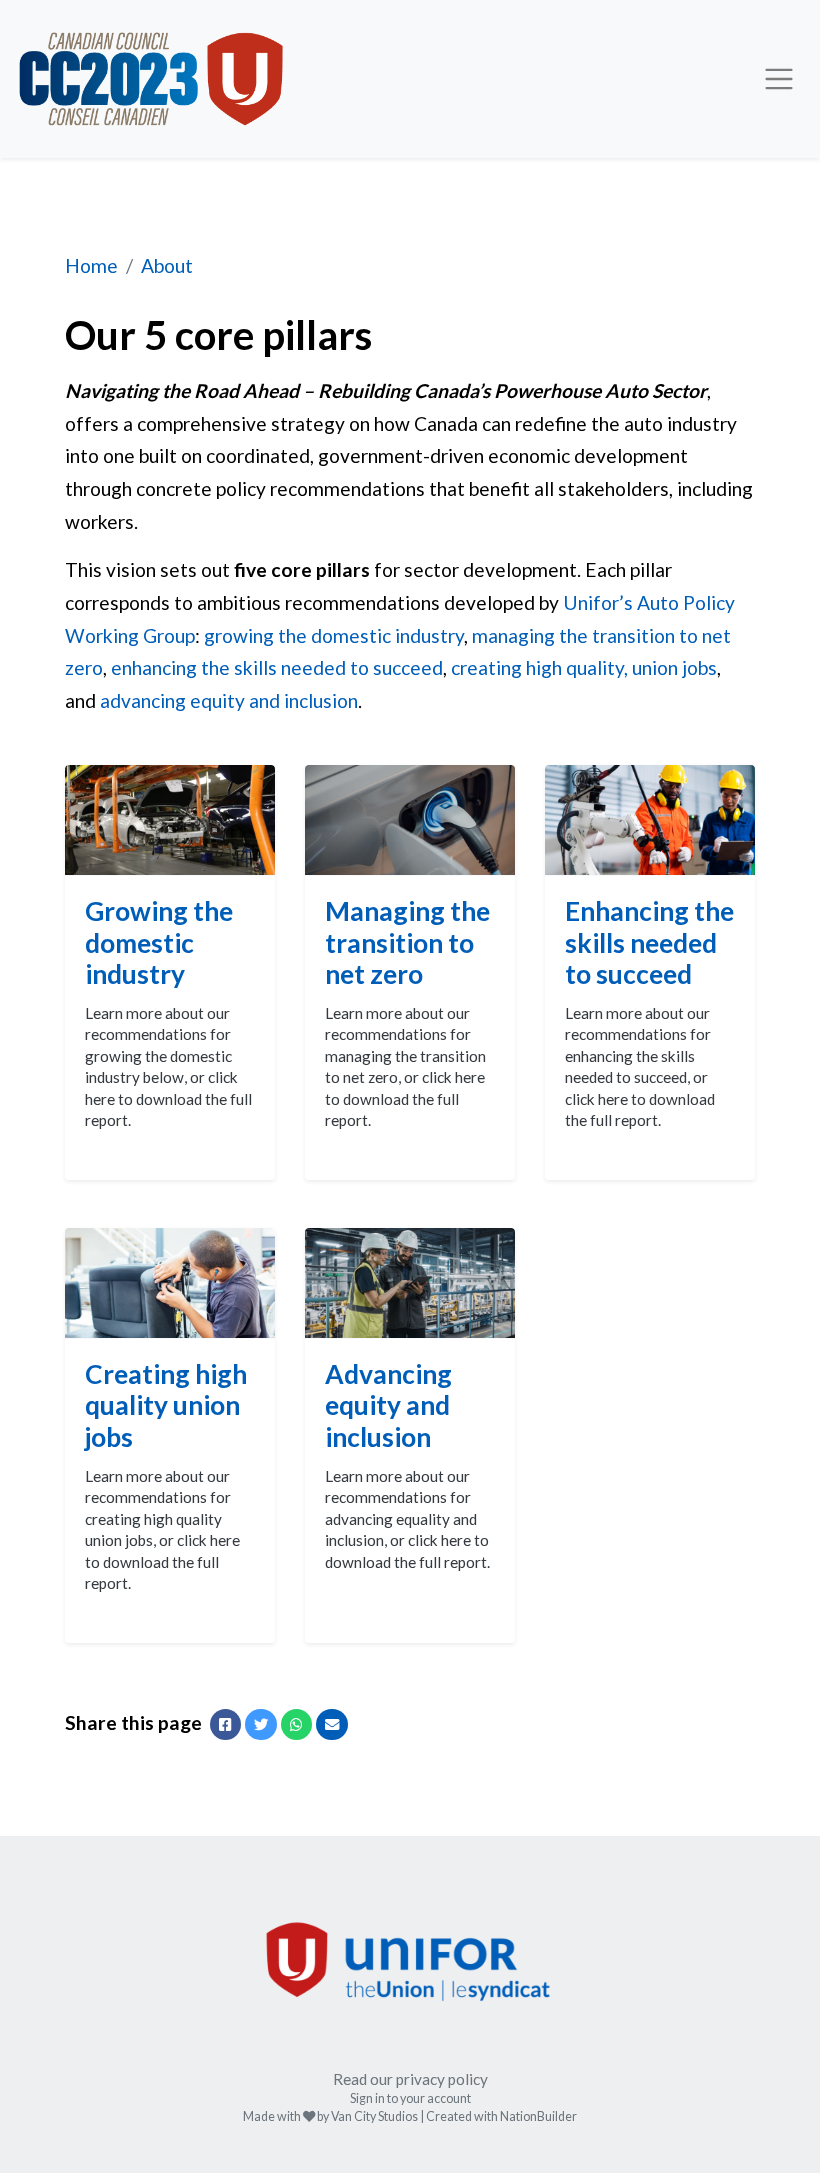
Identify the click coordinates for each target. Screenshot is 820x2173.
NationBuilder (538, 2116)
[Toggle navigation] (779, 79)
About (167, 265)
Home (91, 265)
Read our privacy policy (410, 2079)
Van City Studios (374, 2116)
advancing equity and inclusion (229, 700)
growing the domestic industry (334, 635)
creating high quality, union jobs (584, 667)
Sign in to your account (410, 2098)
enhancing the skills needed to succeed (277, 667)
